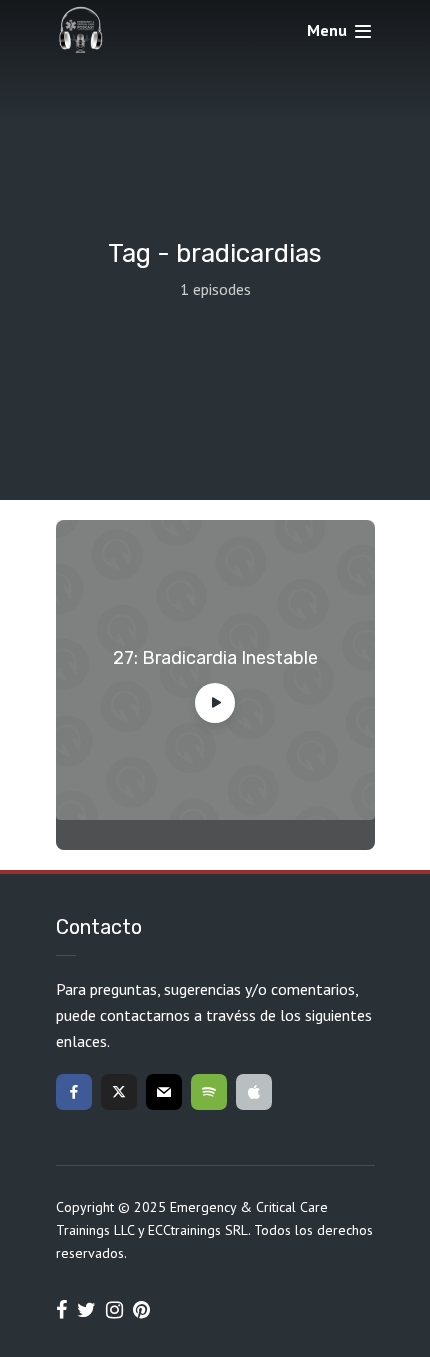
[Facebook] (74, 1092)
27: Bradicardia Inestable (215, 658)
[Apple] (254, 1092)
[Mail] (164, 1092)
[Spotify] (209, 1092)
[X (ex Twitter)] (119, 1092)
